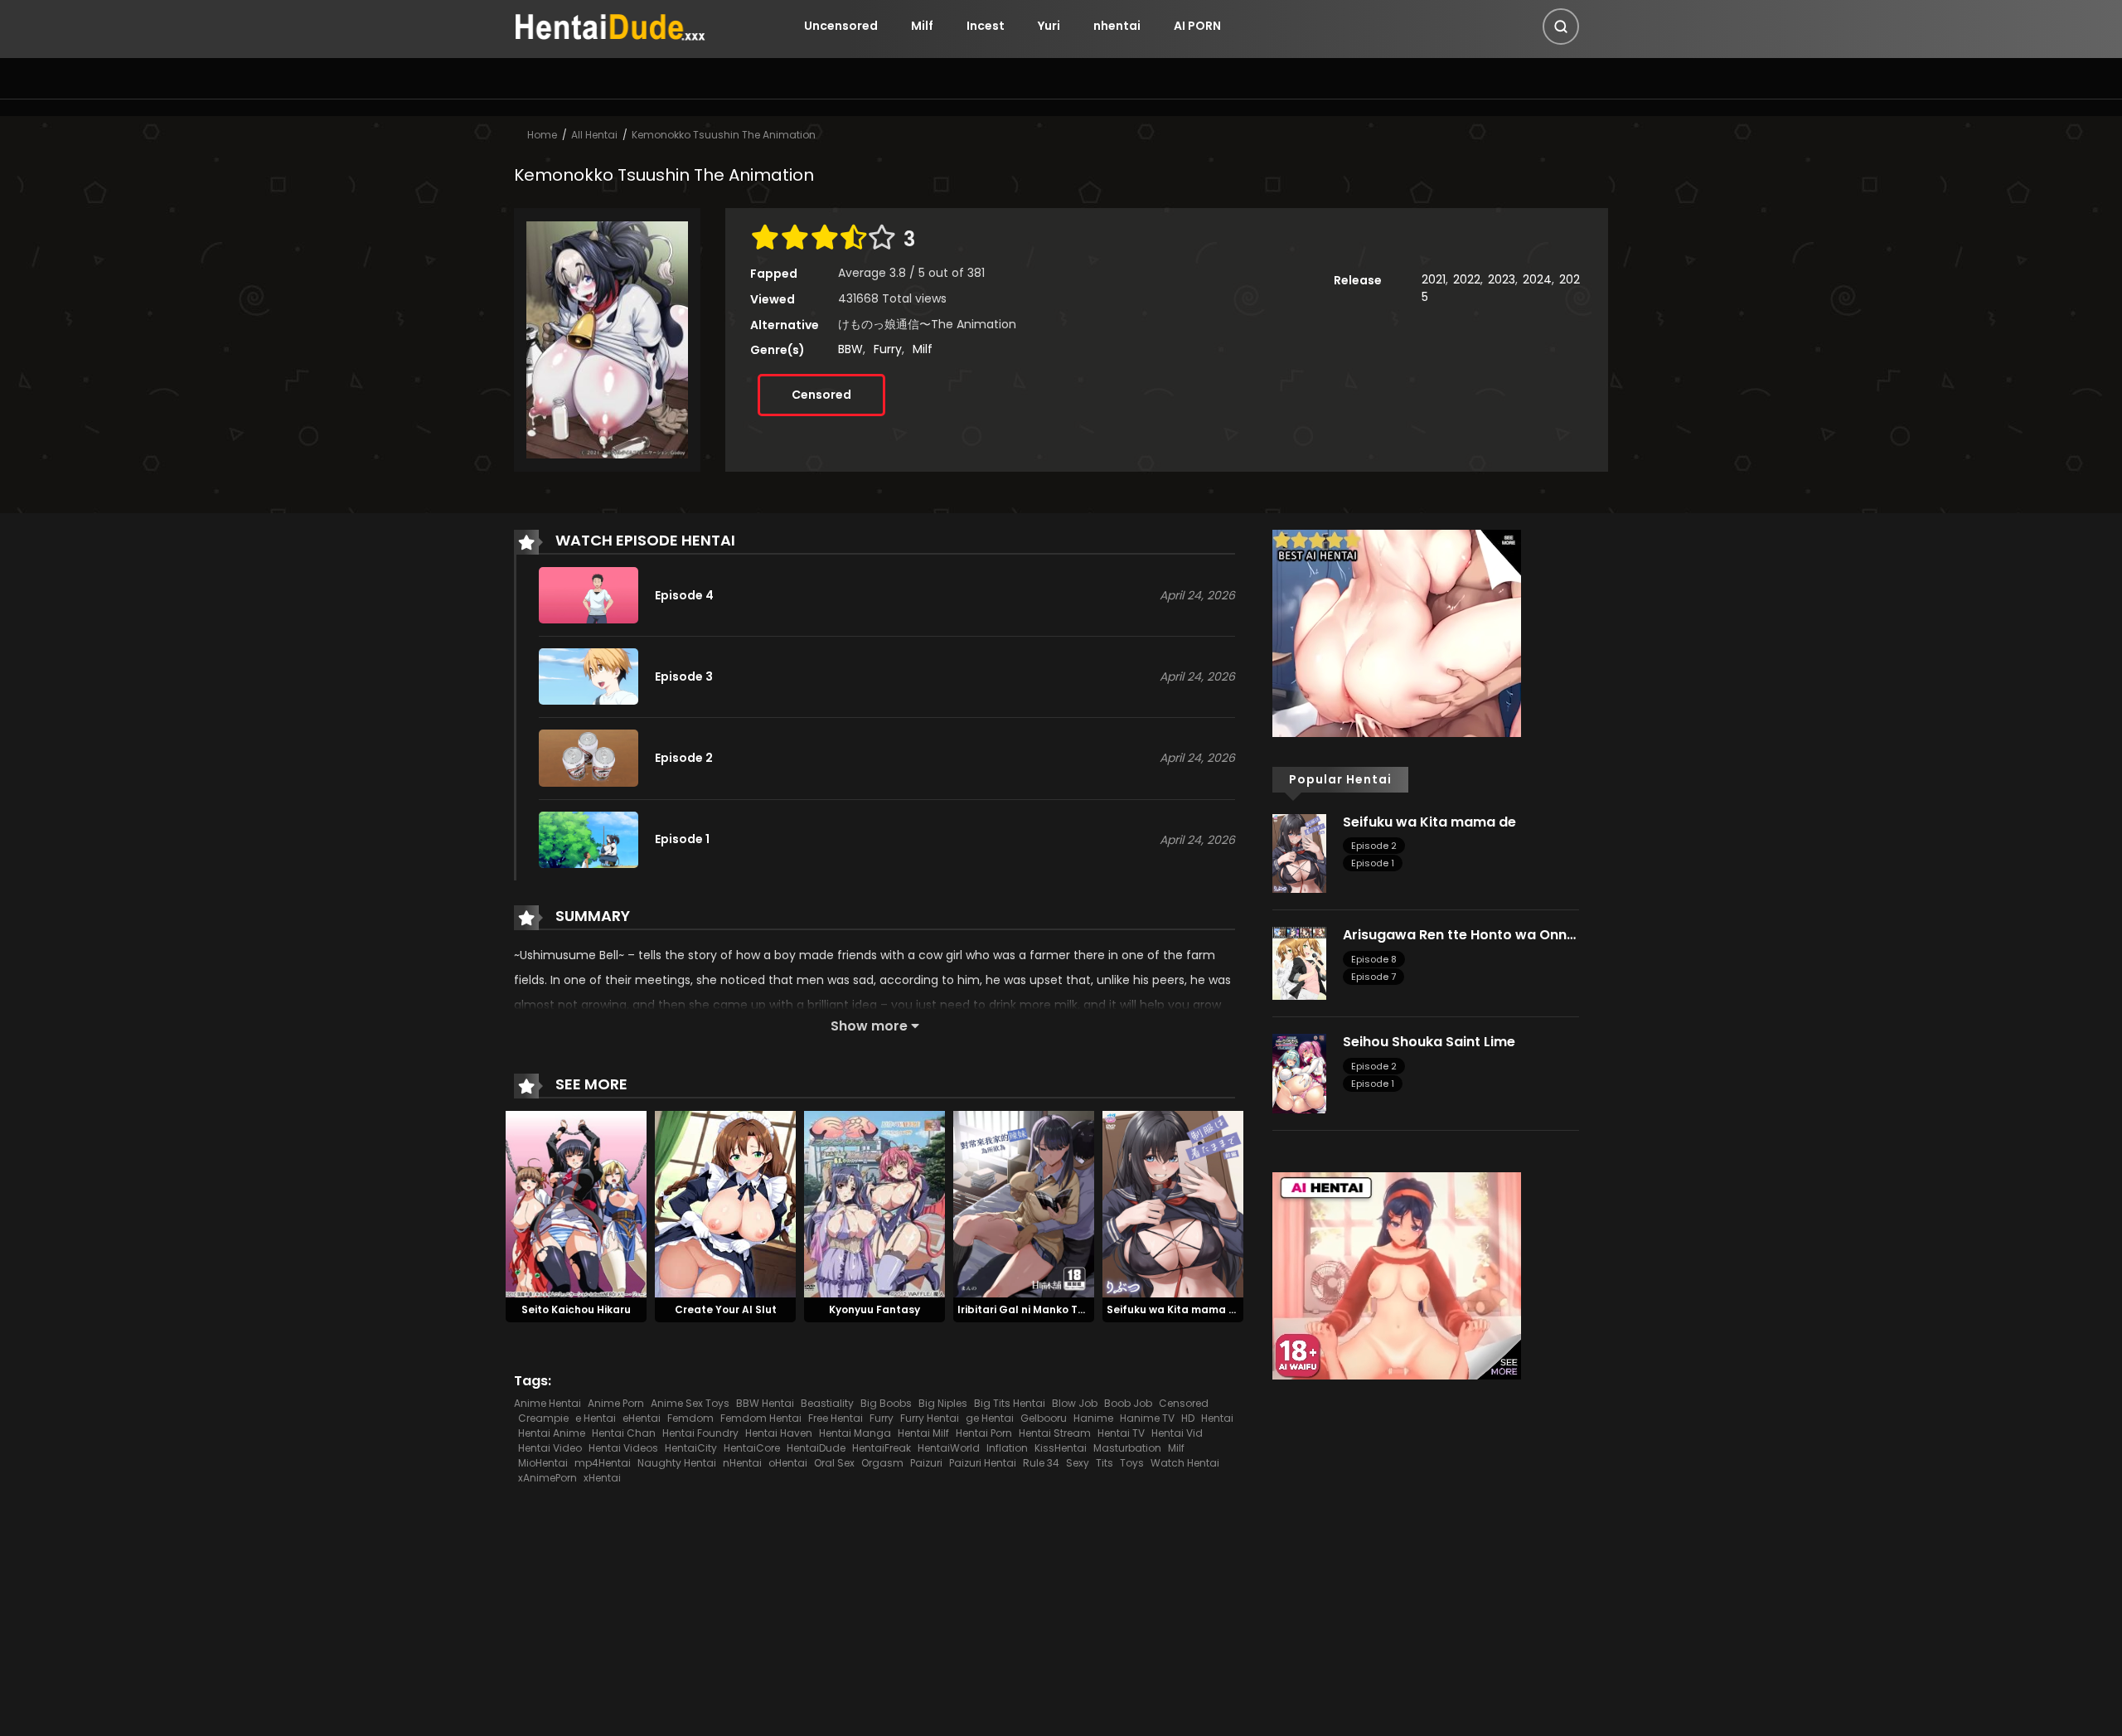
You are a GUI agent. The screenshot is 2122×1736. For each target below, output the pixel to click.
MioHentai (543, 1463)
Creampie (543, 1418)
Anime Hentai (547, 1403)
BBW (850, 349)
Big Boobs (886, 1403)
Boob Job (1128, 1403)
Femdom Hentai (761, 1418)
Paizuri (926, 1463)
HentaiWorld (949, 1448)
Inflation (1007, 1448)
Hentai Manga (855, 1433)
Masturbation (1127, 1448)
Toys (1132, 1463)
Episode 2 (1374, 846)
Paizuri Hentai (983, 1463)
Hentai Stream (1055, 1433)
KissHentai (1061, 1448)
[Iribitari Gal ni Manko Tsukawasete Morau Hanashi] (1024, 1203)
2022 (1467, 279)
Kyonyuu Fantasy (874, 1309)
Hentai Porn (984, 1433)
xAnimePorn (547, 1478)
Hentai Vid (1177, 1433)
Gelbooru (1044, 1418)
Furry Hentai (930, 1418)
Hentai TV (1121, 1433)
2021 (1434, 279)
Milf (922, 26)
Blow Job (1075, 1403)
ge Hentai (990, 1418)
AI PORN (1197, 26)
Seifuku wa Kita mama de (1175, 1309)
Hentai (1217, 1418)
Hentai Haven (779, 1433)
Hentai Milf (923, 1433)
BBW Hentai (765, 1403)
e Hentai (596, 1418)
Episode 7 (1373, 977)
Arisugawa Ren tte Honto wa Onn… (1459, 935)
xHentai (602, 1478)
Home (542, 135)
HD (1188, 1418)
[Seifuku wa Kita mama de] (1173, 1203)
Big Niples (943, 1403)
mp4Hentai (603, 1463)
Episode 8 (1374, 959)
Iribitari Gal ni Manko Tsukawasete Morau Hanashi (1093, 1309)
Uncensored (841, 26)
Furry (888, 349)
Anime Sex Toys (690, 1403)
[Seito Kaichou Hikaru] (576, 1203)
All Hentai (594, 135)
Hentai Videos (623, 1448)
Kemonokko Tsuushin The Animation (724, 135)
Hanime (1093, 1418)
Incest (986, 26)
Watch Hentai (1185, 1463)
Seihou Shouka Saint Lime (1429, 1042)
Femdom (690, 1418)
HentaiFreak (882, 1448)
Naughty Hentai (677, 1463)
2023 (1502, 279)
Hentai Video (550, 1448)
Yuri (1049, 26)
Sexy (1078, 1463)
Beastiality (827, 1403)
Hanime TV (1147, 1418)
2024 (1537, 279)
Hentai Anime (552, 1433)
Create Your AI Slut (726, 1309)
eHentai (642, 1418)
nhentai (1117, 26)
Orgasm (882, 1463)
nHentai (742, 1463)
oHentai (788, 1463)
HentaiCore (752, 1448)
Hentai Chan (624, 1433)
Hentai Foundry (700, 1433)
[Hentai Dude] (610, 25)
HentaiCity (691, 1448)
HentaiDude (816, 1448)
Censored (821, 395)
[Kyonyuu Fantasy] (874, 1203)
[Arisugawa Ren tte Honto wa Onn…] (1299, 963)
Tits (1105, 1463)
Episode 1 (1373, 863)
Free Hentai (836, 1418)
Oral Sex (834, 1463)
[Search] (1561, 27)
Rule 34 (1041, 1463)
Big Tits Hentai (1010, 1403)
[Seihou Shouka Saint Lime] (1299, 1073)
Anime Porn (616, 1403)
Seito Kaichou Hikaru (576, 1309)
